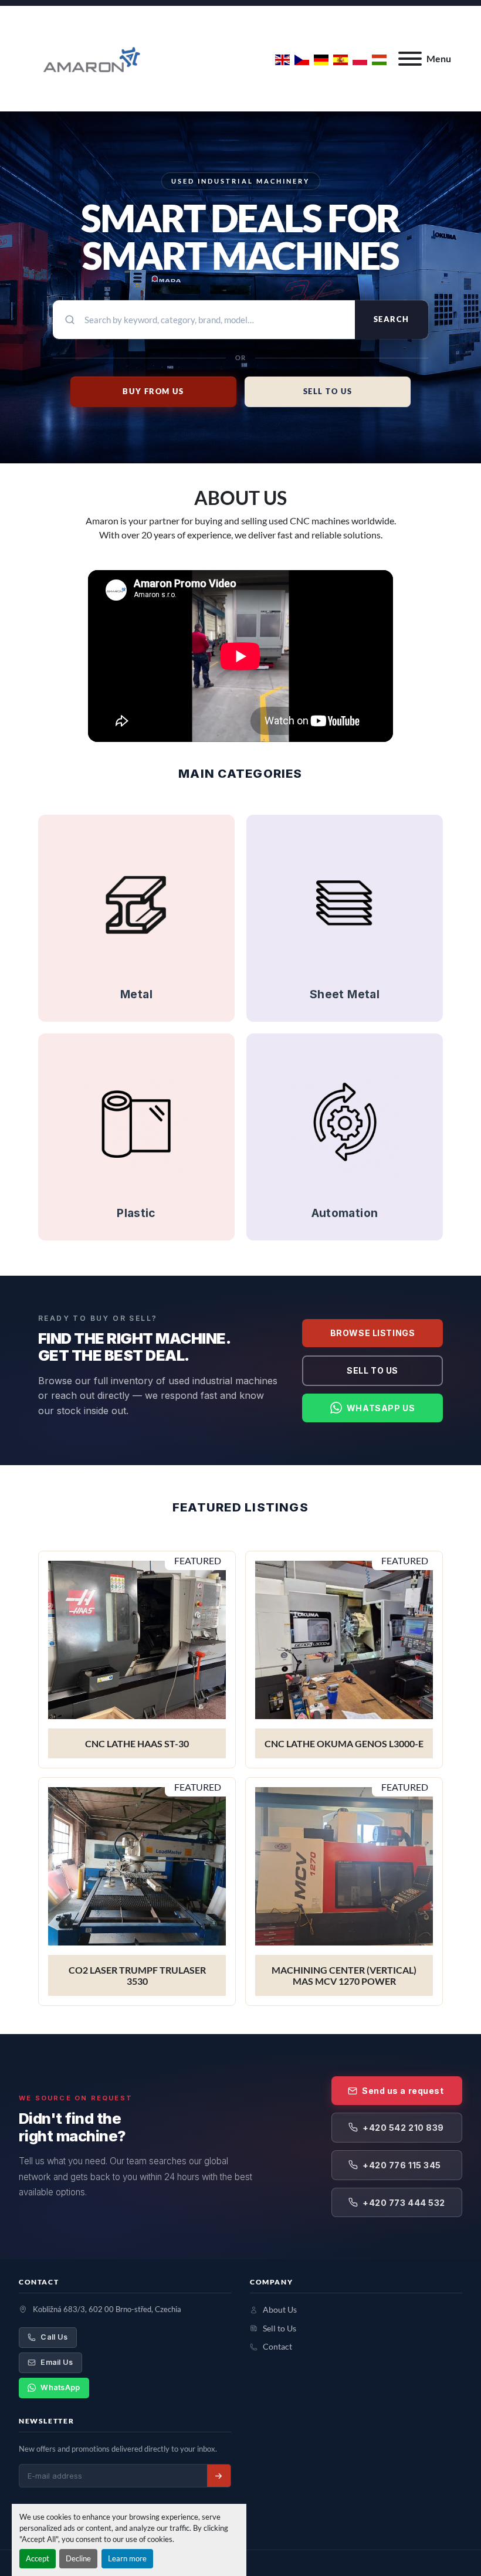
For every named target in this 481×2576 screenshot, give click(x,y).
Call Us (54, 2337)
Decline (78, 2558)
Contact (277, 2347)
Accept (38, 2558)
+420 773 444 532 (404, 2203)
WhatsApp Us (381, 1408)
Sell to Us (372, 1370)
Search (392, 319)
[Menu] (410, 59)
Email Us (57, 2362)
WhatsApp (60, 2387)
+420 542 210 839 (403, 2128)
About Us (280, 2310)
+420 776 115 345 (402, 2165)
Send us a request (403, 2091)
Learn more (127, 2558)
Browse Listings (372, 1333)
